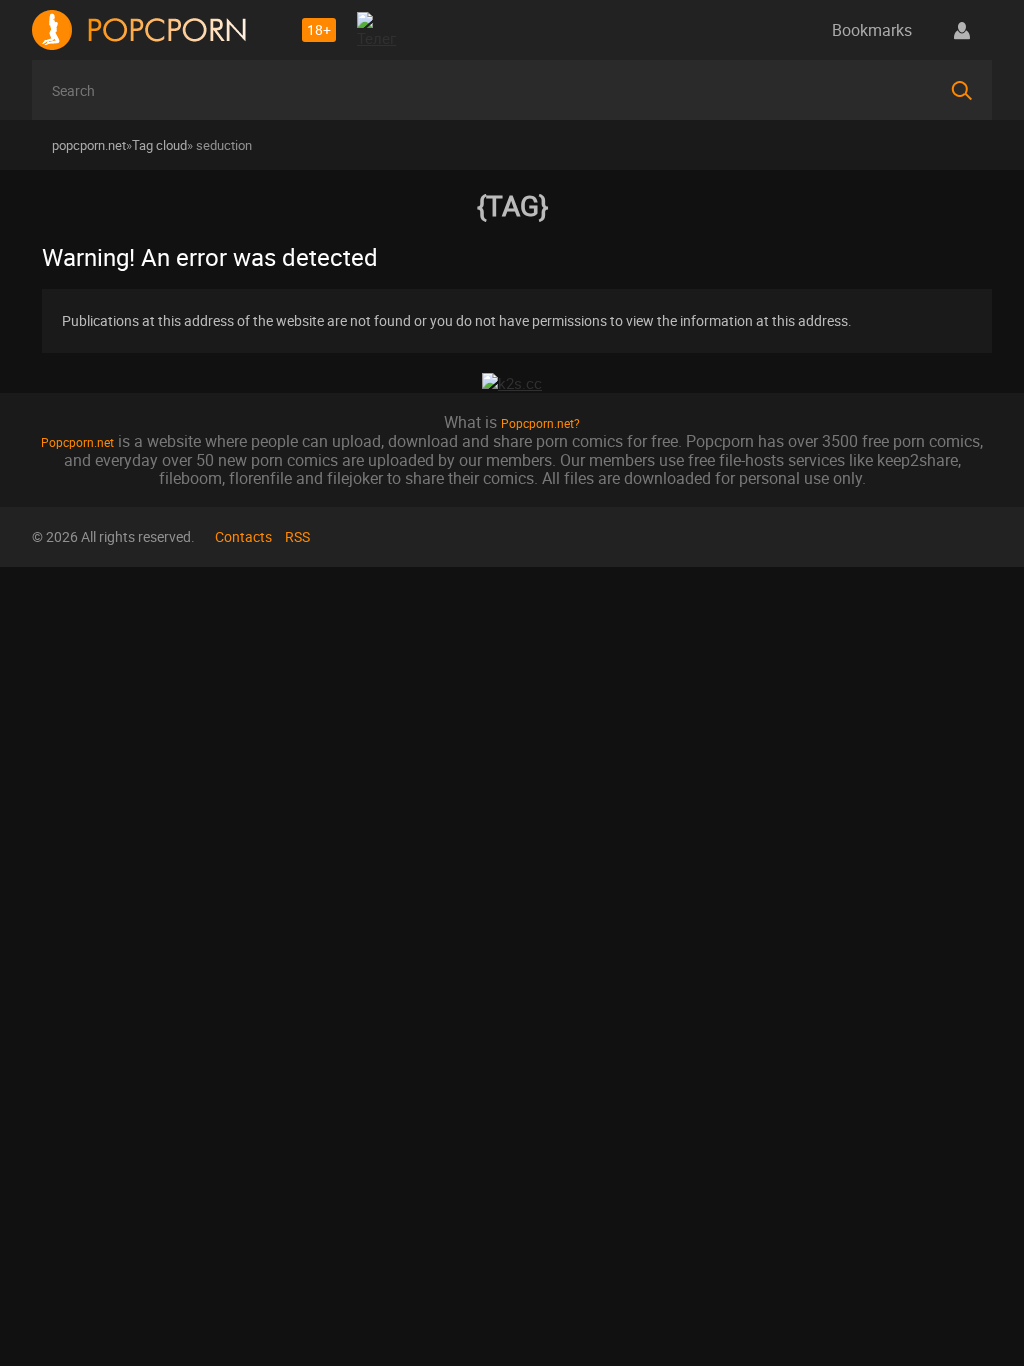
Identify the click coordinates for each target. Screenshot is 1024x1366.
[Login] (962, 30)
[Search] (962, 90)
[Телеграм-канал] (377, 32)
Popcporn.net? (540, 423)
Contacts (243, 536)
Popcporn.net (77, 442)
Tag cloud (159, 145)
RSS (297, 536)
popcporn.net (89, 145)
